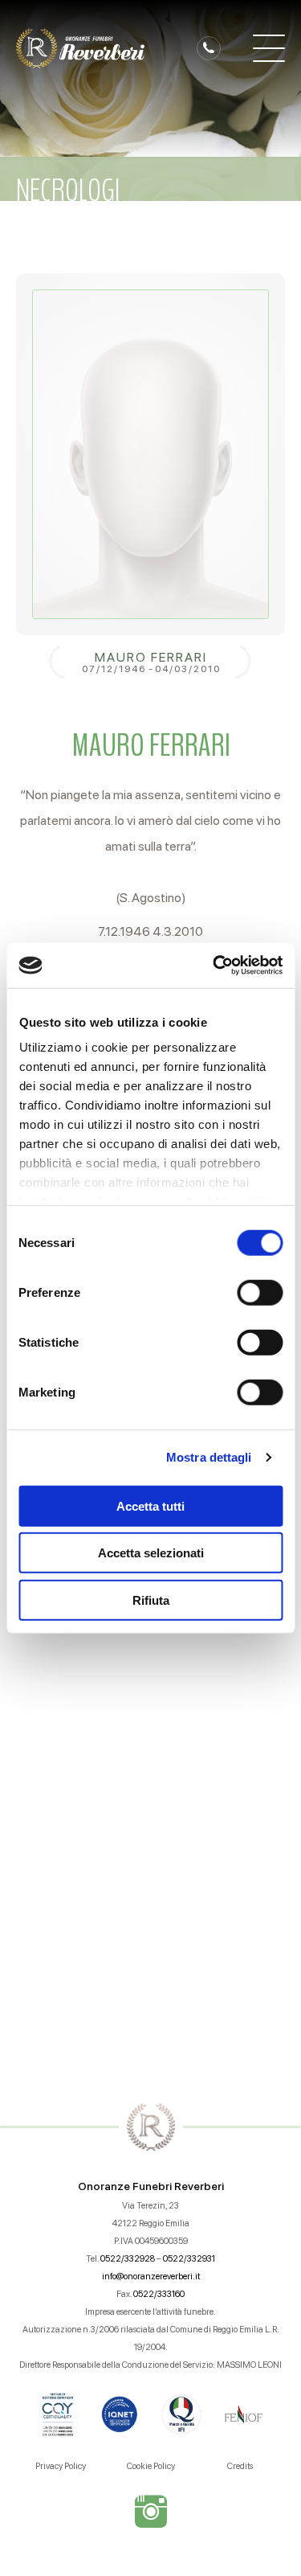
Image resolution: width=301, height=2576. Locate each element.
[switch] (260, 1292)
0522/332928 (128, 2259)
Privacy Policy (61, 2466)
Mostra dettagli (209, 1457)
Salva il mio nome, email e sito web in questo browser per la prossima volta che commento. (157, 1894)
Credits (240, 2466)
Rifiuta (151, 1600)
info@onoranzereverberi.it (151, 2277)
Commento (61, 1652)
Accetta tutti (150, 1505)
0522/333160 (159, 2294)
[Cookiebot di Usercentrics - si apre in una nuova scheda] (214, 966)
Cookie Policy (151, 2466)
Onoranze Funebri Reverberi (151, 2186)
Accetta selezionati (151, 1553)
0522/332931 (189, 2259)
